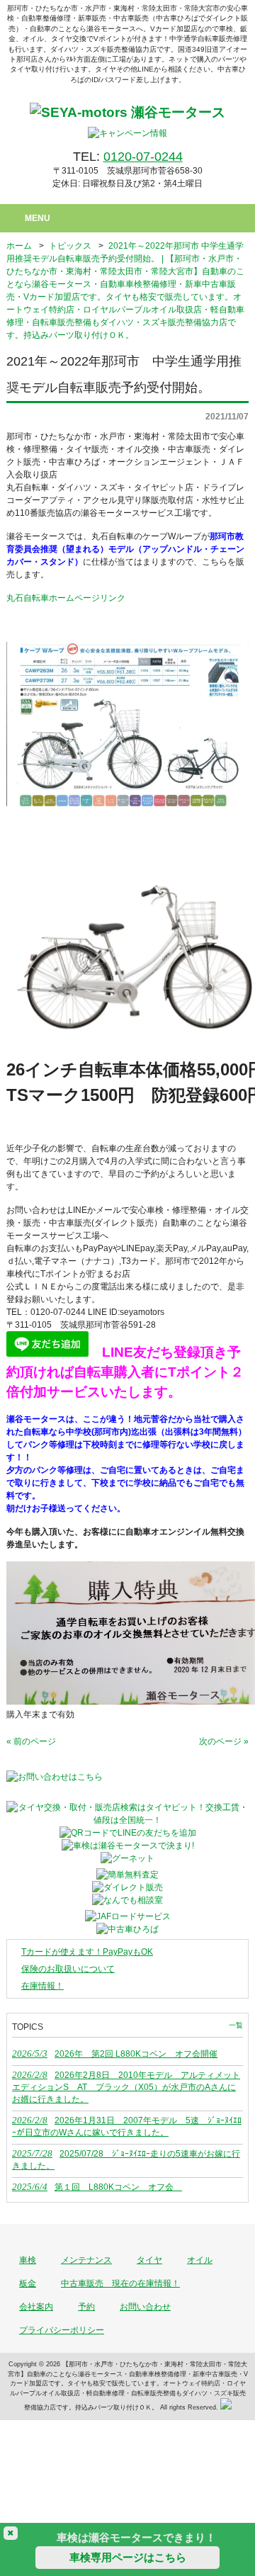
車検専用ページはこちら (128, 2557)
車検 (28, 2260)
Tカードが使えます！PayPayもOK (87, 1952)
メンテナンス (86, 2260)
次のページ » (224, 1741)
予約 (86, 2307)
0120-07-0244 (143, 157)
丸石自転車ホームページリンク (66, 598)
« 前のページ (31, 1741)
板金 (28, 2283)
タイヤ (149, 2260)
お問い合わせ (145, 2307)
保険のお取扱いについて (68, 1969)
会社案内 (36, 2307)
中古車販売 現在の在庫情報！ (120, 2283)
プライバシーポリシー (62, 2330)
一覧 (236, 2025)
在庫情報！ (42, 1986)
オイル (200, 2260)
